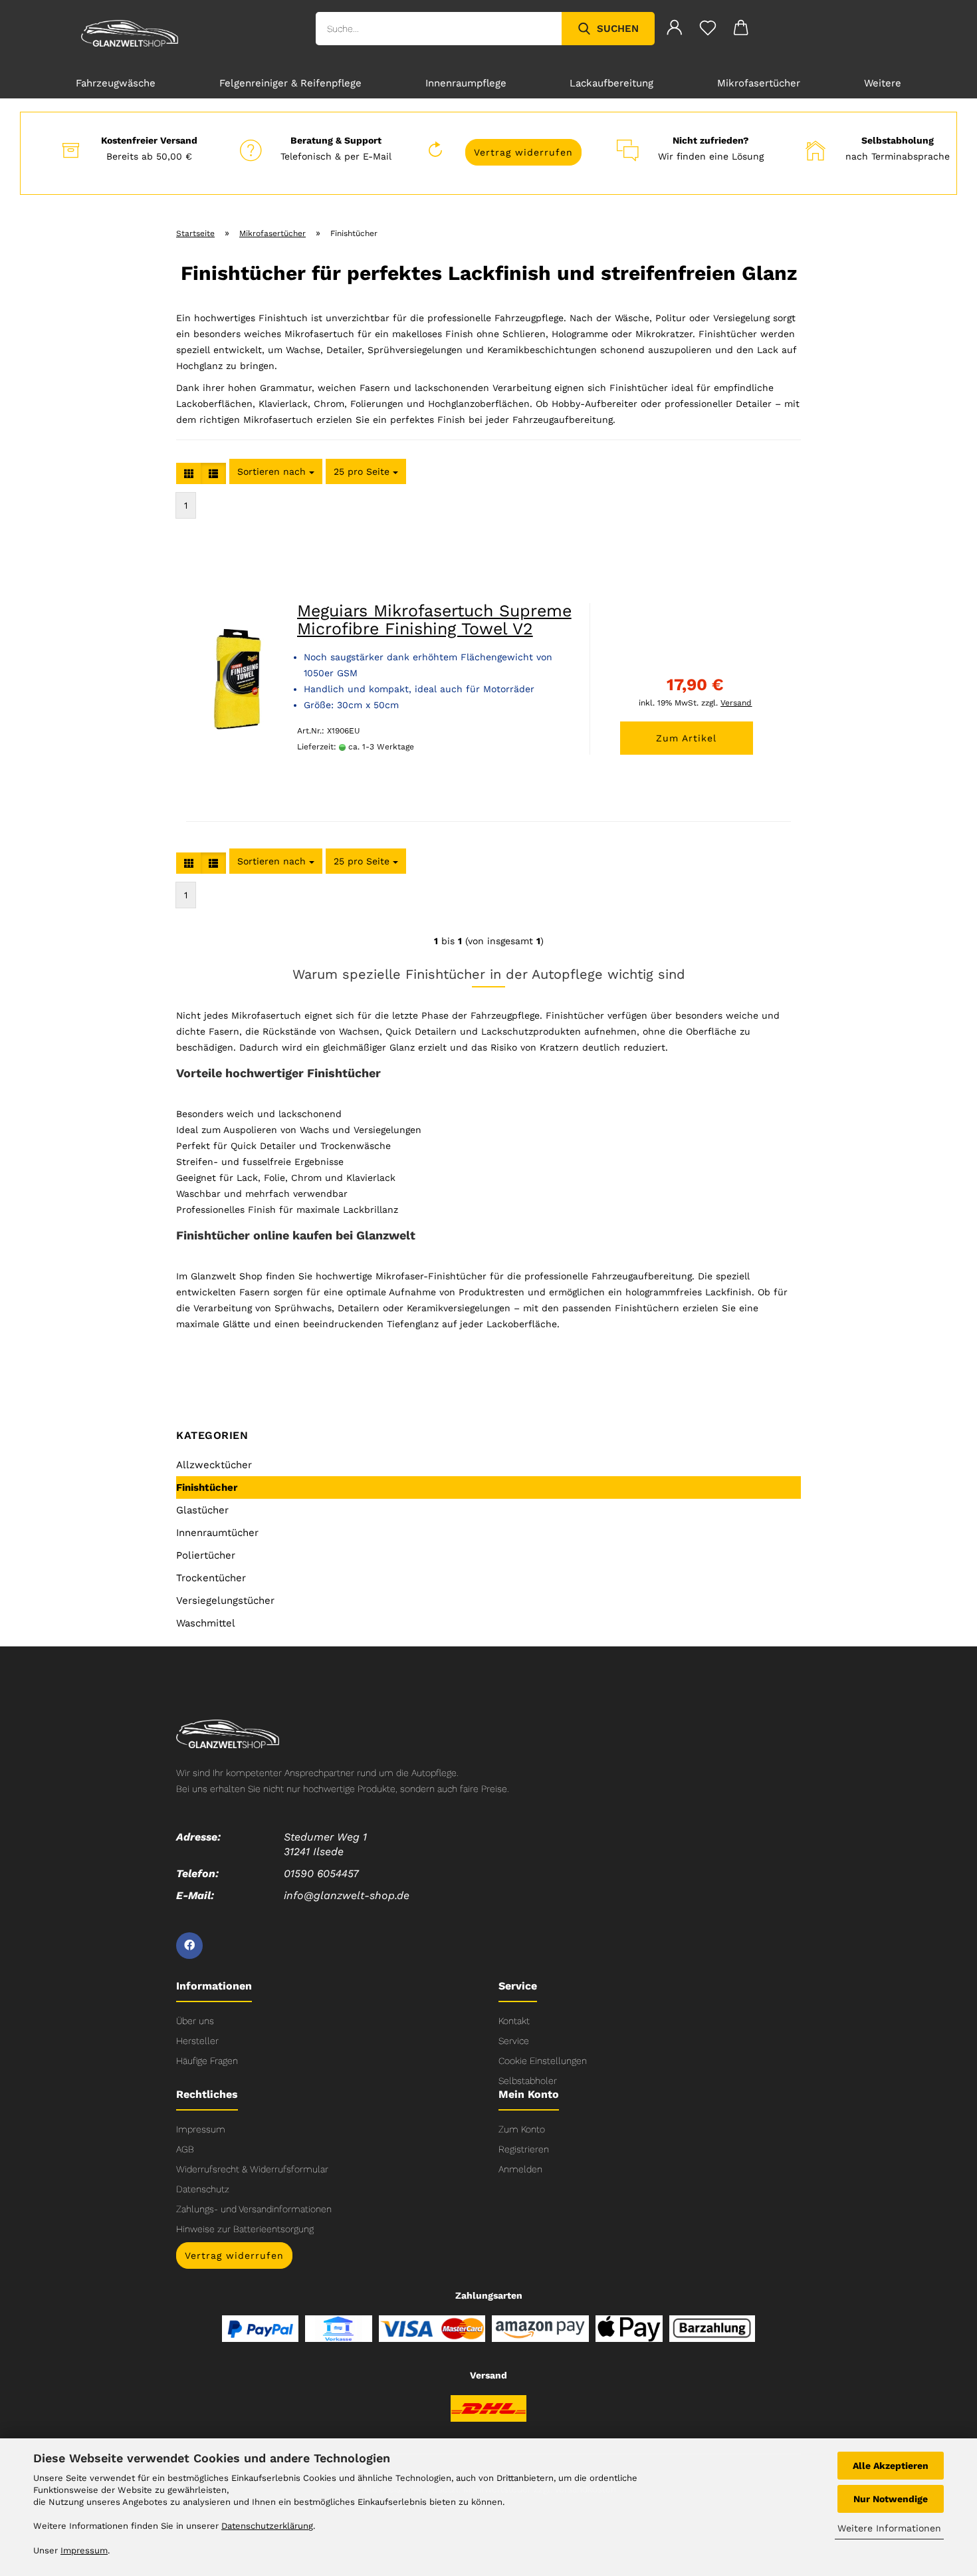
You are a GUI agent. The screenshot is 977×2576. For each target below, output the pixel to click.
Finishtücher (207, 1487)
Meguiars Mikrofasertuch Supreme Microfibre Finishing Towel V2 (434, 620)
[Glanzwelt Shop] (130, 33)
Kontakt (514, 2021)
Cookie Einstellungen (543, 2061)
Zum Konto (522, 2129)
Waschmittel (206, 1623)
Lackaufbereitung (611, 83)
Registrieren (524, 2149)
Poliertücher (206, 1555)
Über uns (195, 2021)
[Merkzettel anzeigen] (708, 30)
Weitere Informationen (889, 2528)
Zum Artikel (686, 738)
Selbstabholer (528, 2081)
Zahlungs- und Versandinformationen (254, 2209)
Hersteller (197, 2041)
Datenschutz (203, 2189)
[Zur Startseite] (228, 1733)
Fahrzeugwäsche (116, 83)
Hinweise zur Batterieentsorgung (245, 2229)
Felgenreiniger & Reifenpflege (290, 83)
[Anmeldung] (675, 30)
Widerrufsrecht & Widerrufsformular (252, 2169)
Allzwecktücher (214, 1465)
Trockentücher (211, 1578)
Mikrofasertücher (759, 83)
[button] (189, 473)
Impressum (201, 2129)
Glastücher (202, 1510)
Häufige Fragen (207, 2061)
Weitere (883, 83)
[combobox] (276, 471)
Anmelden (520, 2169)
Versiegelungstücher (225, 1601)
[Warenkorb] (741, 30)
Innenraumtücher (217, 1533)
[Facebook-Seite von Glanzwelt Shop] (189, 1946)
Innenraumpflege (466, 83)
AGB (185, 2149)
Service (514, 2041)
